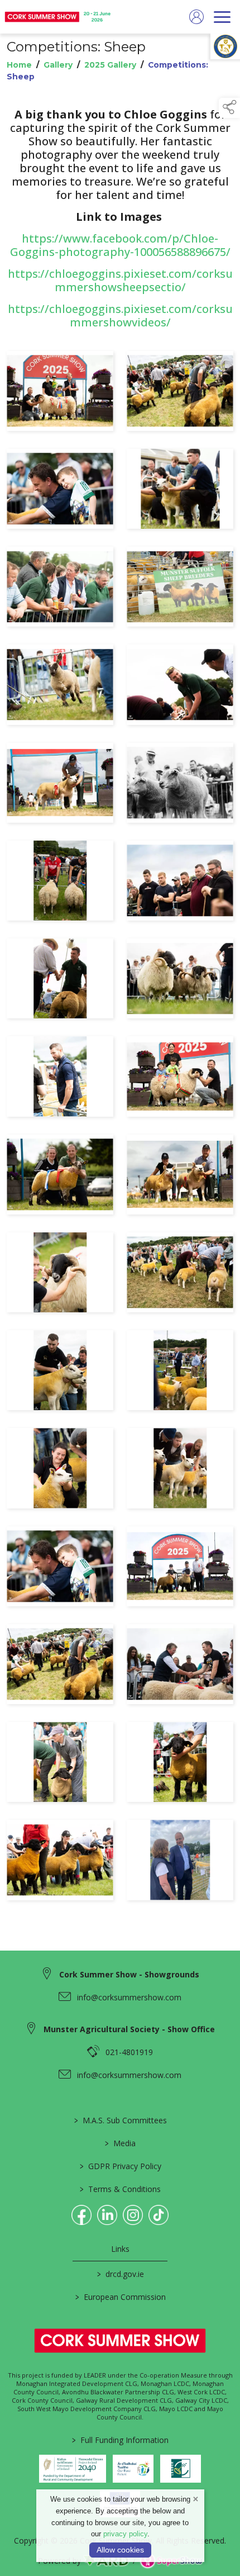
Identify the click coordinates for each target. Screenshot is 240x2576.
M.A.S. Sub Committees (120, 2120)
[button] (229, 108)
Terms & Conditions (120, 2189)
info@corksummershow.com (129, 1997)
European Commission (120, 2297)
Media (120, 2143)
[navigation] (222, 17)
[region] (120, 1013)
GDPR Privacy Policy (120, 2166)
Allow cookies (120, 2550)
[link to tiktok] (159, 2215)
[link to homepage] (59, 17)
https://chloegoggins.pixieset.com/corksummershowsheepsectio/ (120, 280)
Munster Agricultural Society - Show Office (129, 2029)
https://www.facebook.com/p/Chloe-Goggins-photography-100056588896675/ (120, 245)
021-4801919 (129, 2052)
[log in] (196, 17)
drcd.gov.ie (120, 2274)
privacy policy (125, 2534)
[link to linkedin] (107, 2215)
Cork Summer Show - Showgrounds (129, 1974)
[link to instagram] (133, 2215)
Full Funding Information (120, 2440)
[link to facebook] (81, 2215)
